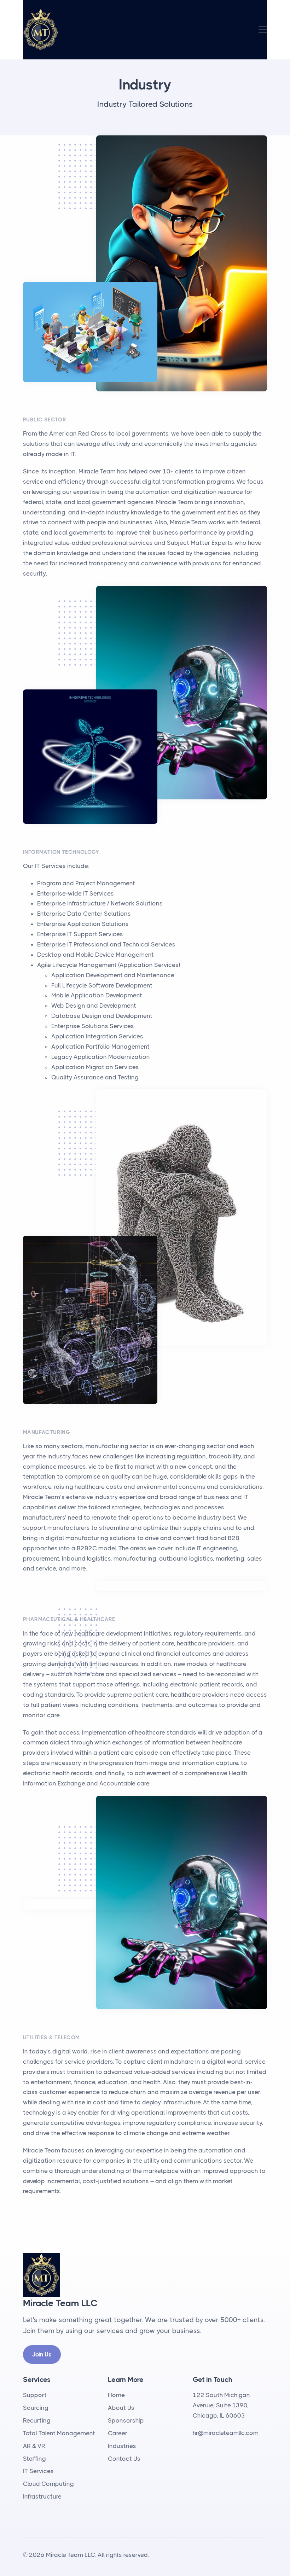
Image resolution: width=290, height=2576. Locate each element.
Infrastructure (42, 2496)
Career (118, 2433)
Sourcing (36, 2408)
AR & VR (34, 2446)
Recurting (37, 2420)
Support (35, 2395)
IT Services (38, 2471)
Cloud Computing (48, 2484)
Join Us (42, 2354)
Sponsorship (126, 2420)
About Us (121, 2408)
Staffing (34, 2459)
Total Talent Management (59, 2433)
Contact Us (124, 2459)
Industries (122, 2446)
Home (116, 2395)
